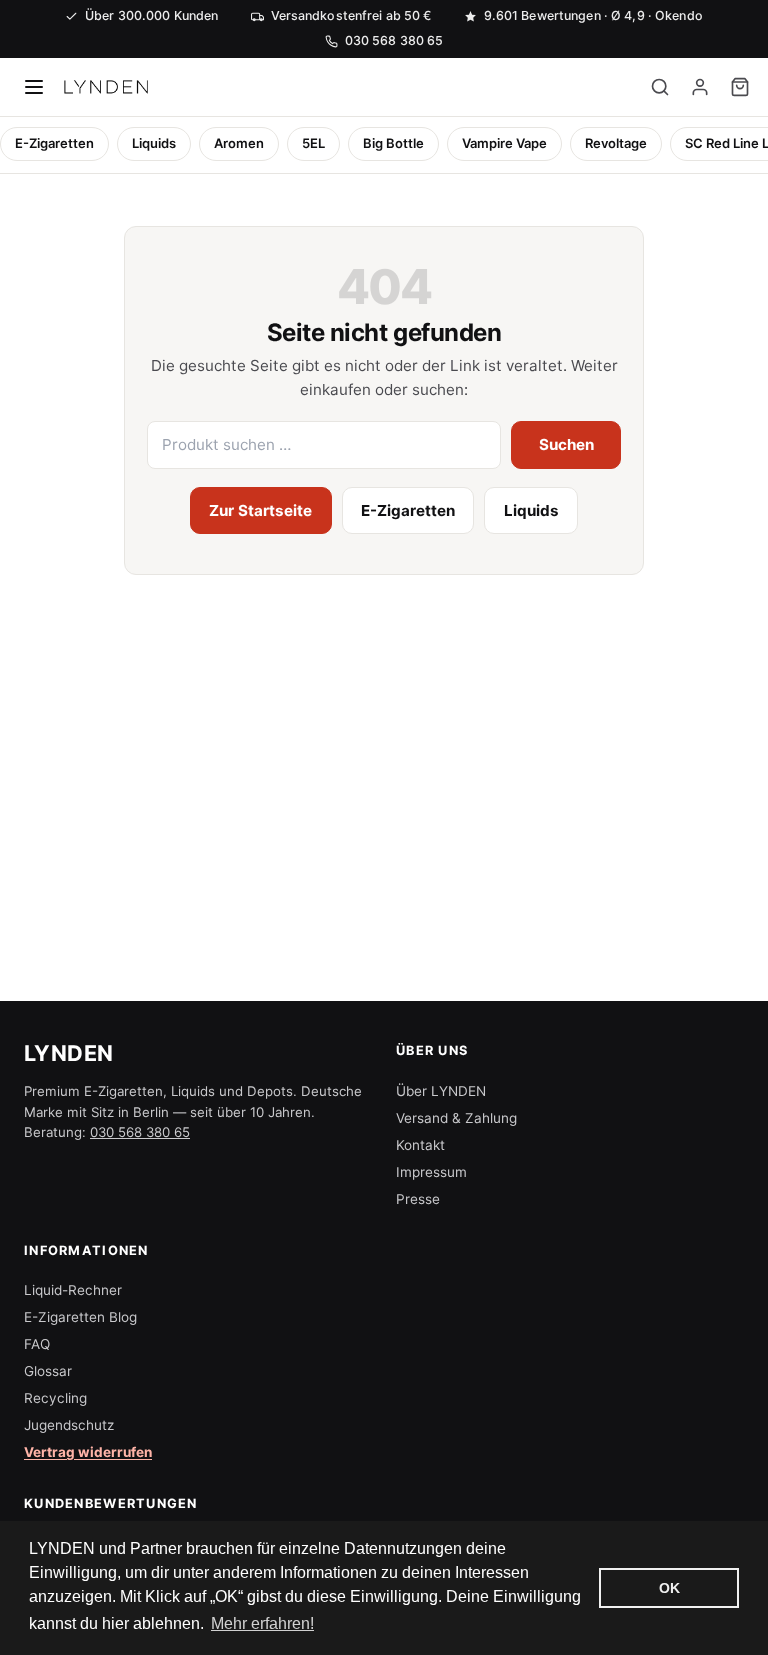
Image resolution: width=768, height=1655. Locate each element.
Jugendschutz (69, 1425)
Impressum (431, 1172)
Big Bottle (393, 143)
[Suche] (660, 87)
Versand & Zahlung (456, 1118)
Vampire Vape (504, 143)
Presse (418, 1199)
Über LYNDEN (441, 1091)
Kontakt (420, 1145)
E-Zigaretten (54, 143)
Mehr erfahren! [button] (262, 1623)
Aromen (239, 143)
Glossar (48, 1371)
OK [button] (669, 1588)
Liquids (154, 143)
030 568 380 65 (140, 1132)
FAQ (37, 1344)
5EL (313, 143)
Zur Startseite (260, 510)
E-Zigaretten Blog (80, 1317)
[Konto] (700, 87)
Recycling (55, 1398)
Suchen (566, 444)
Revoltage (616, 143)
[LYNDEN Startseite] (106, 87)
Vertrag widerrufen (88, 1452)
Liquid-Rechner (73, 1290)
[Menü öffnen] (34, 87)
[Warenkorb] (740, 87)
